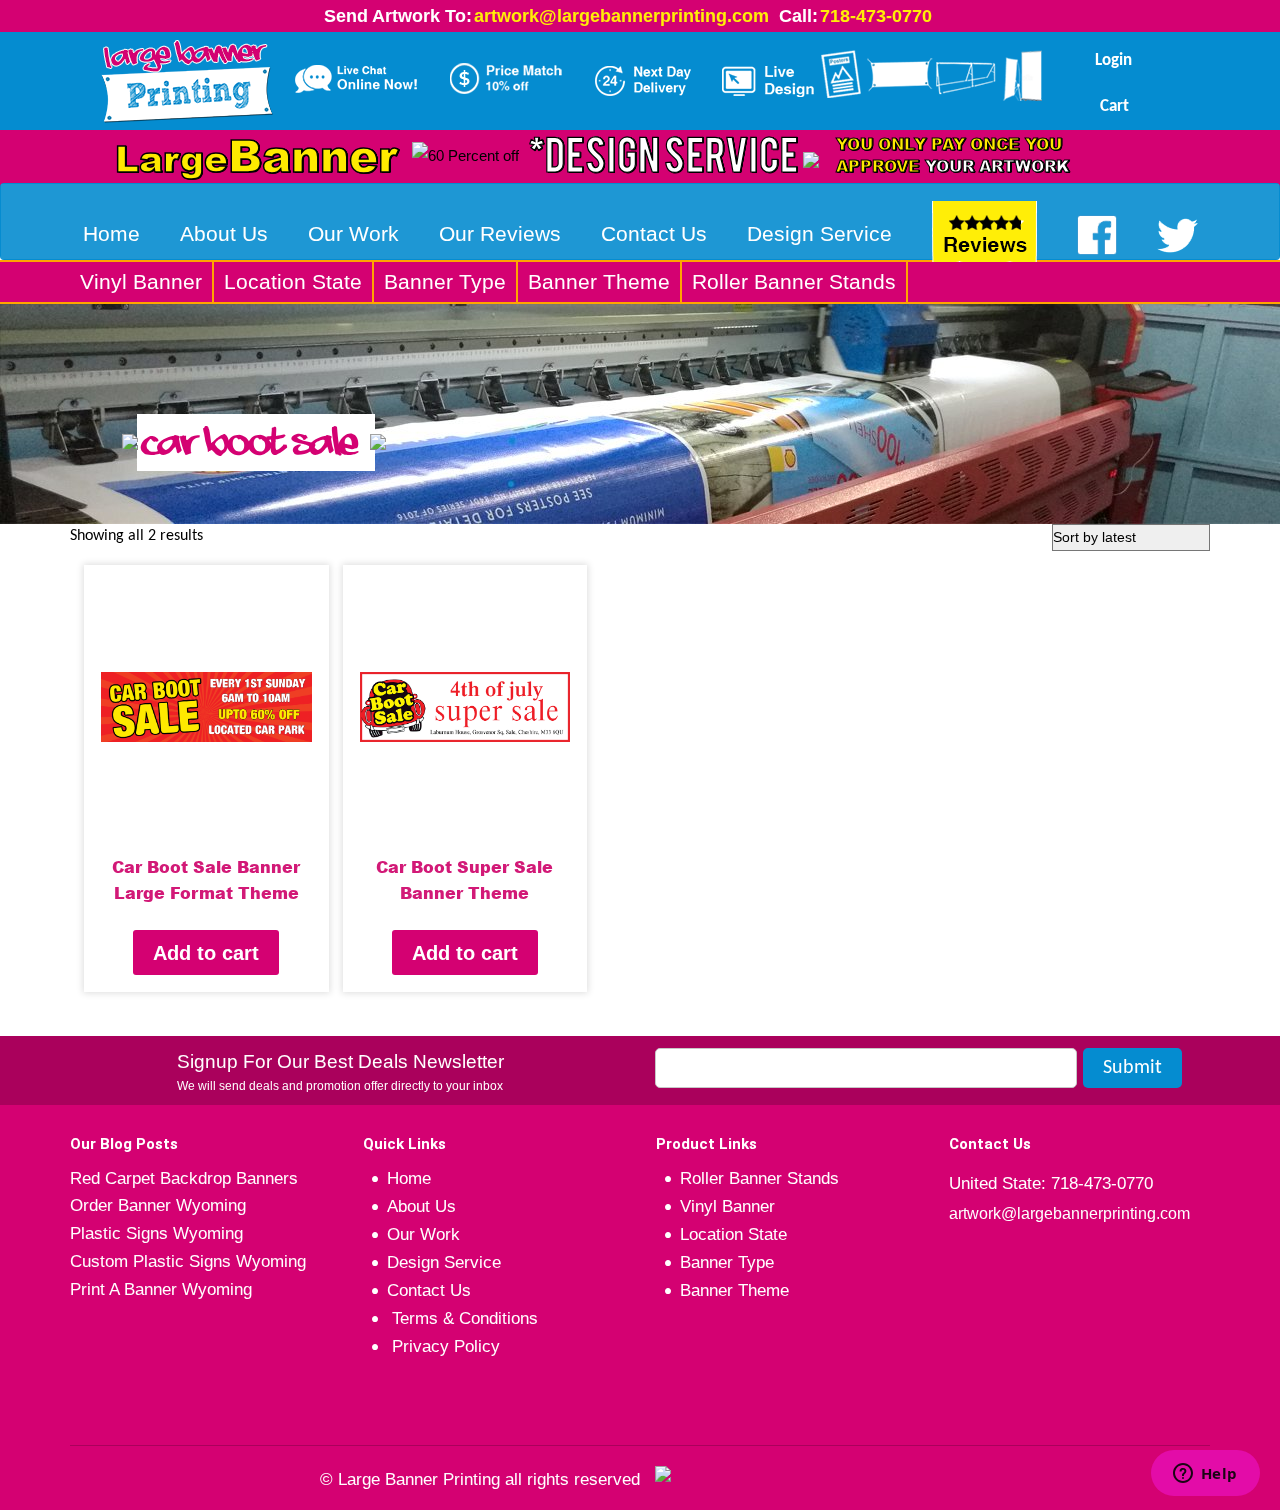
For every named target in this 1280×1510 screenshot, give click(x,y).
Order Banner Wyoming (158, 1205)
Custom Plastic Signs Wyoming (188, 1261)
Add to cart (206, 953)
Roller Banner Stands (794, 281)
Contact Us (654, 233)
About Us (224, 233)
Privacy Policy (443, 1346)
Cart (1114, 106)
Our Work (353, 233)
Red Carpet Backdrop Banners (184, 1178)
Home (111, 233)
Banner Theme (599, 281)
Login (1113, 60)
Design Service (819, 233)
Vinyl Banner (141, 281)
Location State (293, 281)
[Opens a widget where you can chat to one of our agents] (1205, 1475)
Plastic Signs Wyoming (156, 1233)
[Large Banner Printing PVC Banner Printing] (186, 77)
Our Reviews (500, 233)
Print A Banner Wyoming (161, 1289)
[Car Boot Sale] (640, 413)
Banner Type (445, 281)
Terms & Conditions (462, 1318)
